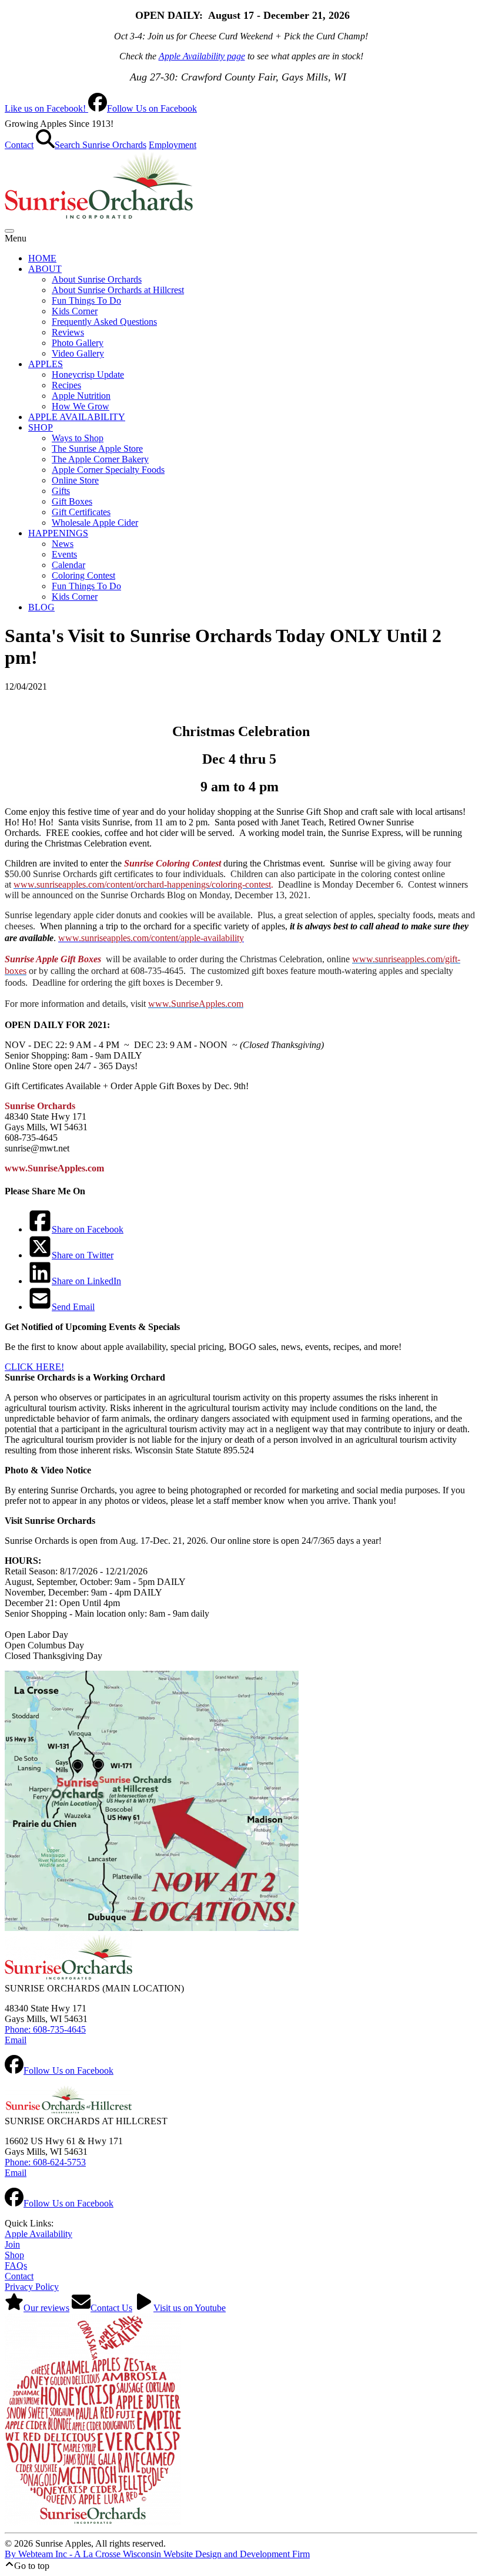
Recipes (66, 385)
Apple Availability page (202, 56)
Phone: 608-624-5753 (45, 2162)
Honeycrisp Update (88, 375)
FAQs (16, 2266)
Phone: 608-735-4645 (45, 2029)
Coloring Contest (83, 575)
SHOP (41, 427)
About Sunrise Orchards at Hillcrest (118, 290)
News (63, 544)
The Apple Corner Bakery (100, 459)
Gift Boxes (72, 501)
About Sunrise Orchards (97, 279)
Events (64, 554)
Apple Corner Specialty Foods (108, 470)
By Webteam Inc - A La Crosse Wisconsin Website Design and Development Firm (157, 2554)
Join (12, 2244)
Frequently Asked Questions (104, 322)
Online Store (75, 480)
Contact (19, 145)
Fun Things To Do (86, 300)
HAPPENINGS (58, 533)
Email (16, 2040)
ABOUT (45, 269)
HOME (42, 258)
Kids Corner (75, 311)
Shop (14, 2255)
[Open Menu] (9, 231)
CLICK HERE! (34, 1367)
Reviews (68, 332)
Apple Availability (39, 2234)
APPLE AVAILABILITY (77, 417)
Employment (173, 145)
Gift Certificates (81, 512)
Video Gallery (78, 353)
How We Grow (81, 406)
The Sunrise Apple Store (97, 449)
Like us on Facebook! (101, 108)
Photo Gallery (78, 343)
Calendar (68, 565)
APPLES (46, 364)
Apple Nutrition (81, 396)
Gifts (61, 491)
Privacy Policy (32, 2287)
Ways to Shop (78, 438)
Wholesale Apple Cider (95, 523)
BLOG (41, 607)
